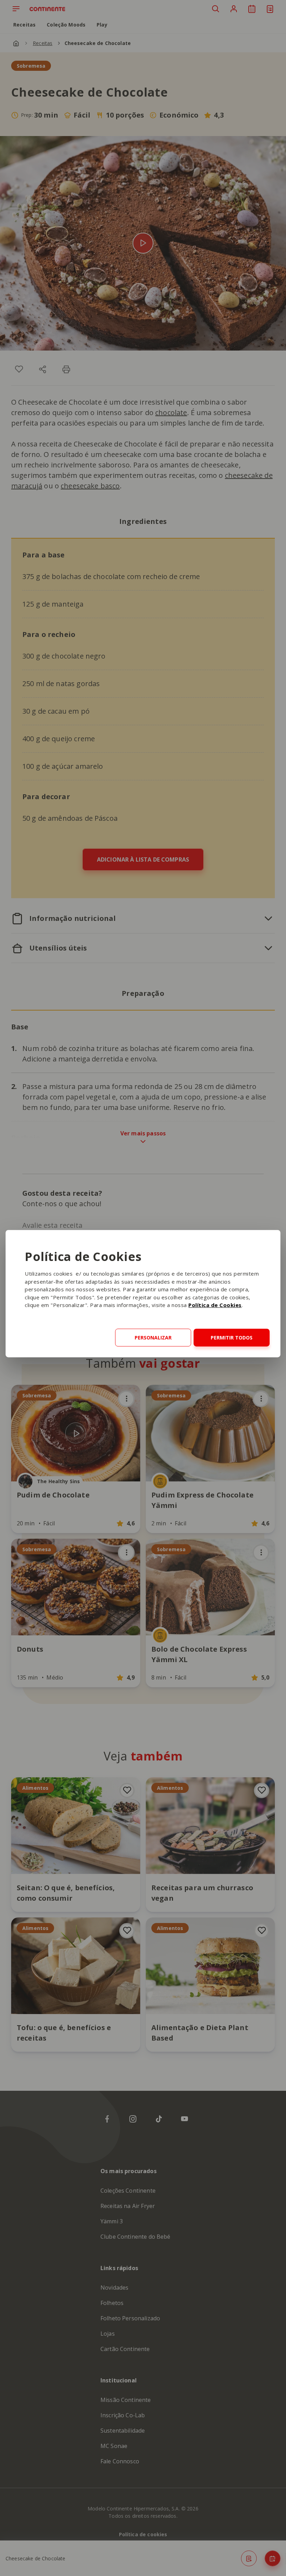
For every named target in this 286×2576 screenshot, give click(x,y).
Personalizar (153, 1338)
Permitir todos (232, 1338)
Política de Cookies (215, 1305)
